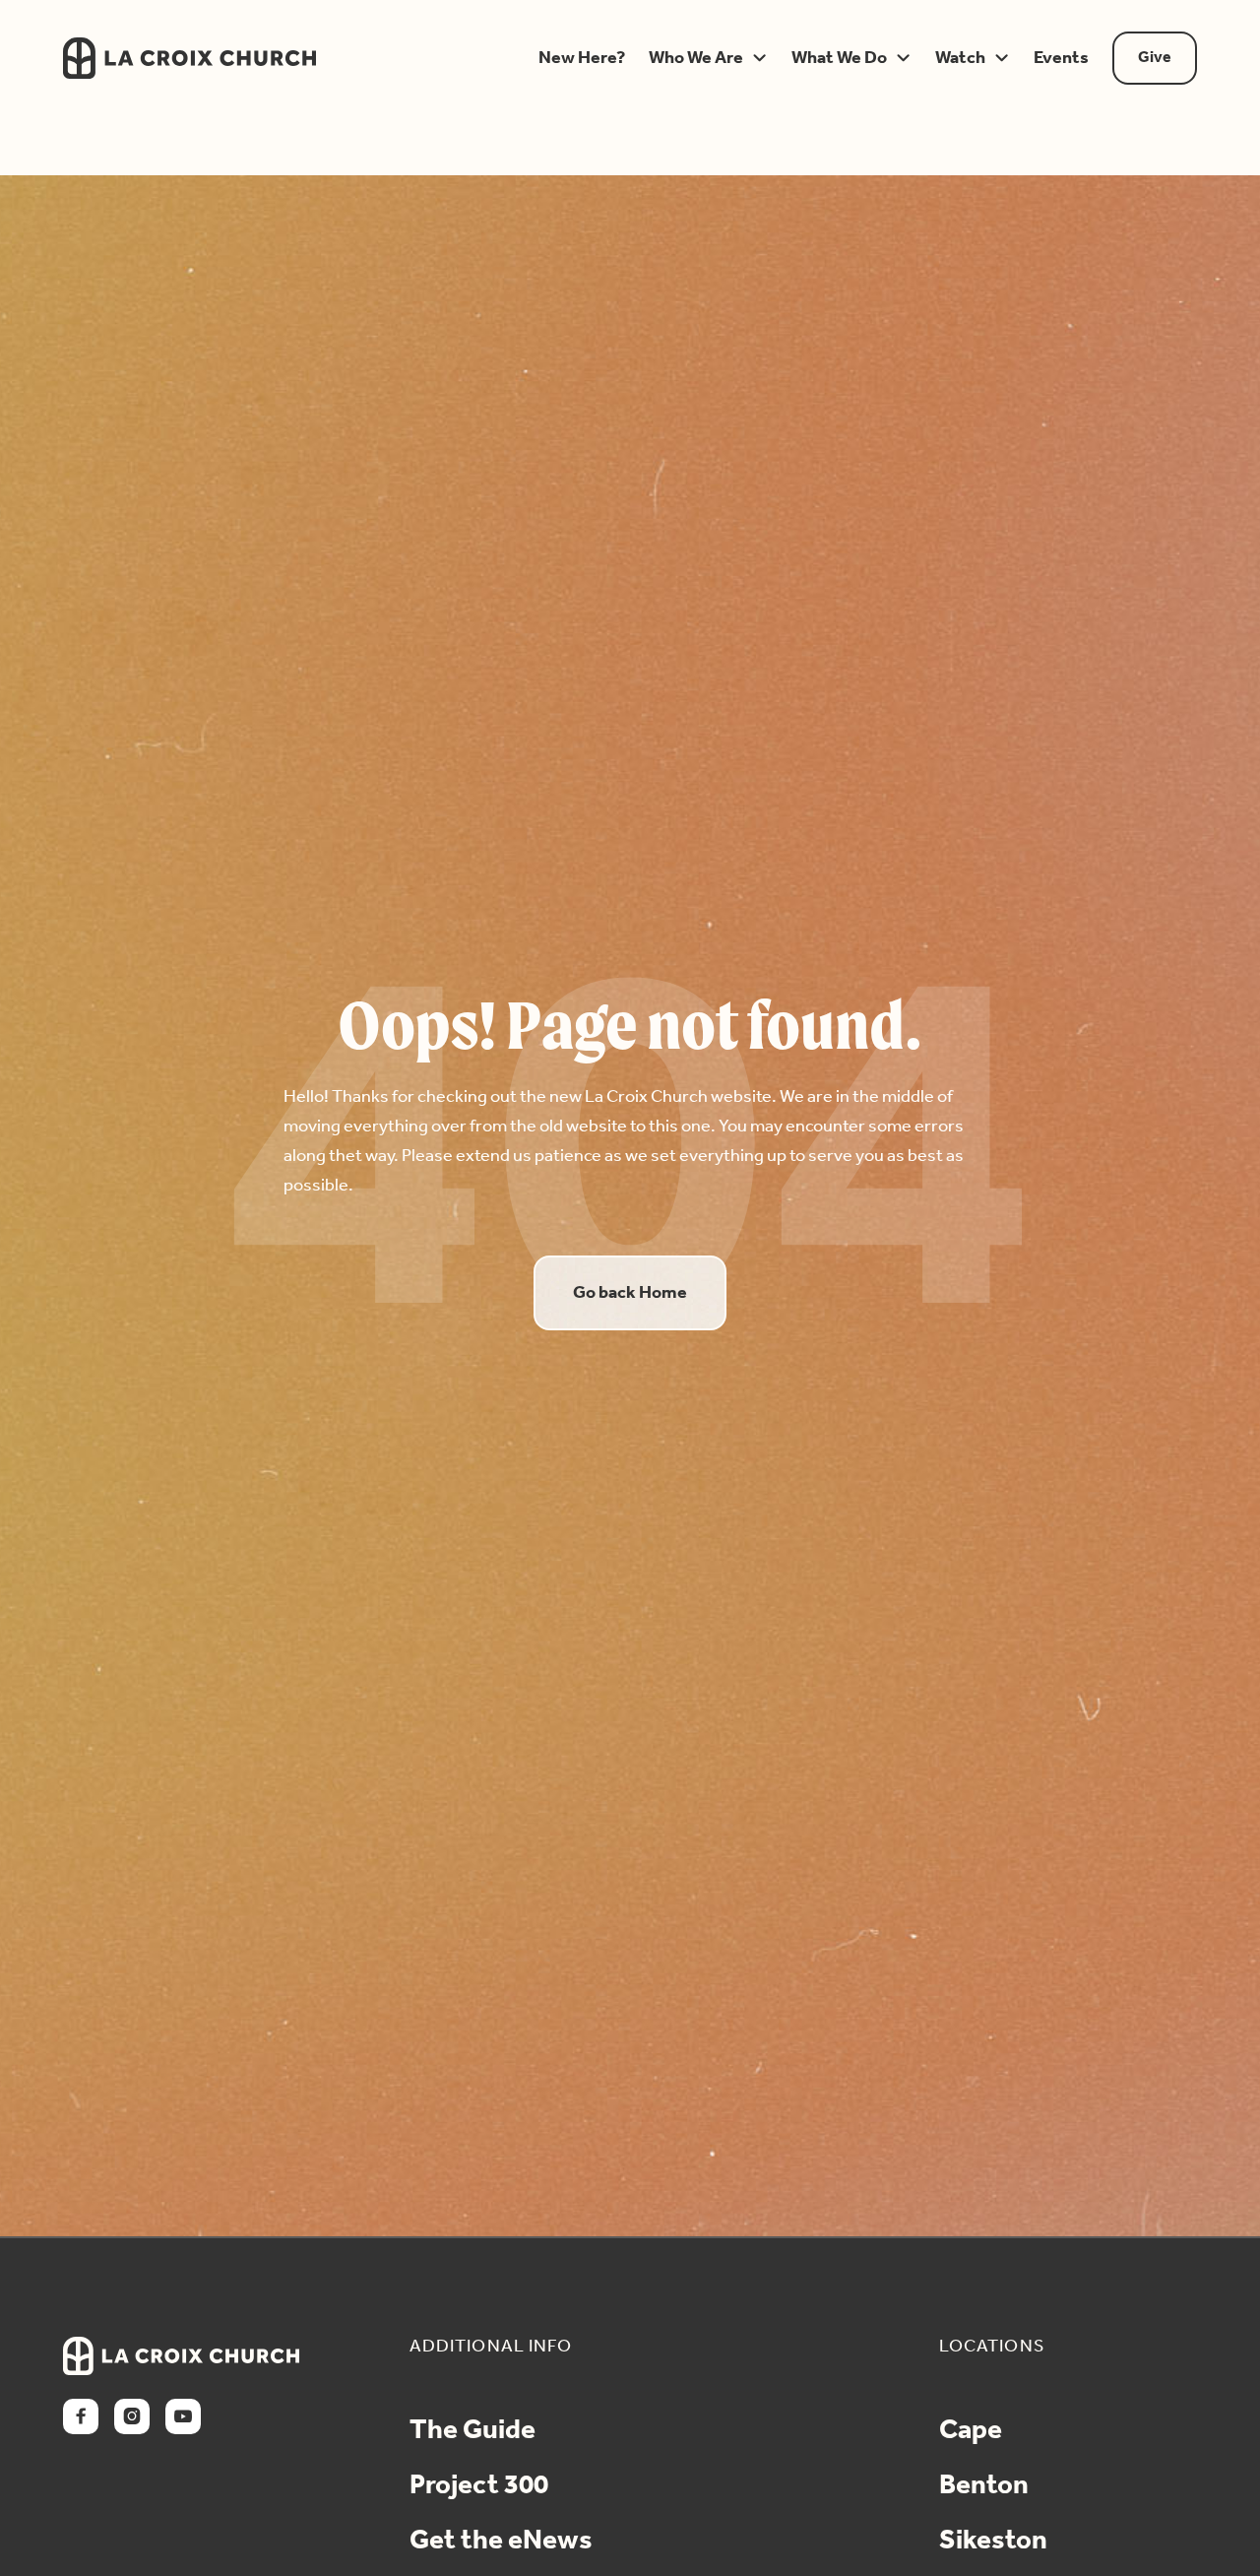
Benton (984, 2486)
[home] (274, 58)
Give (1155, 58)
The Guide (472, 2431)
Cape (971, 2431)
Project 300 (479, 2486)
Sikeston (993, 2542)
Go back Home (630, 1293)
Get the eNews (501, 2542)
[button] (577, 58)
